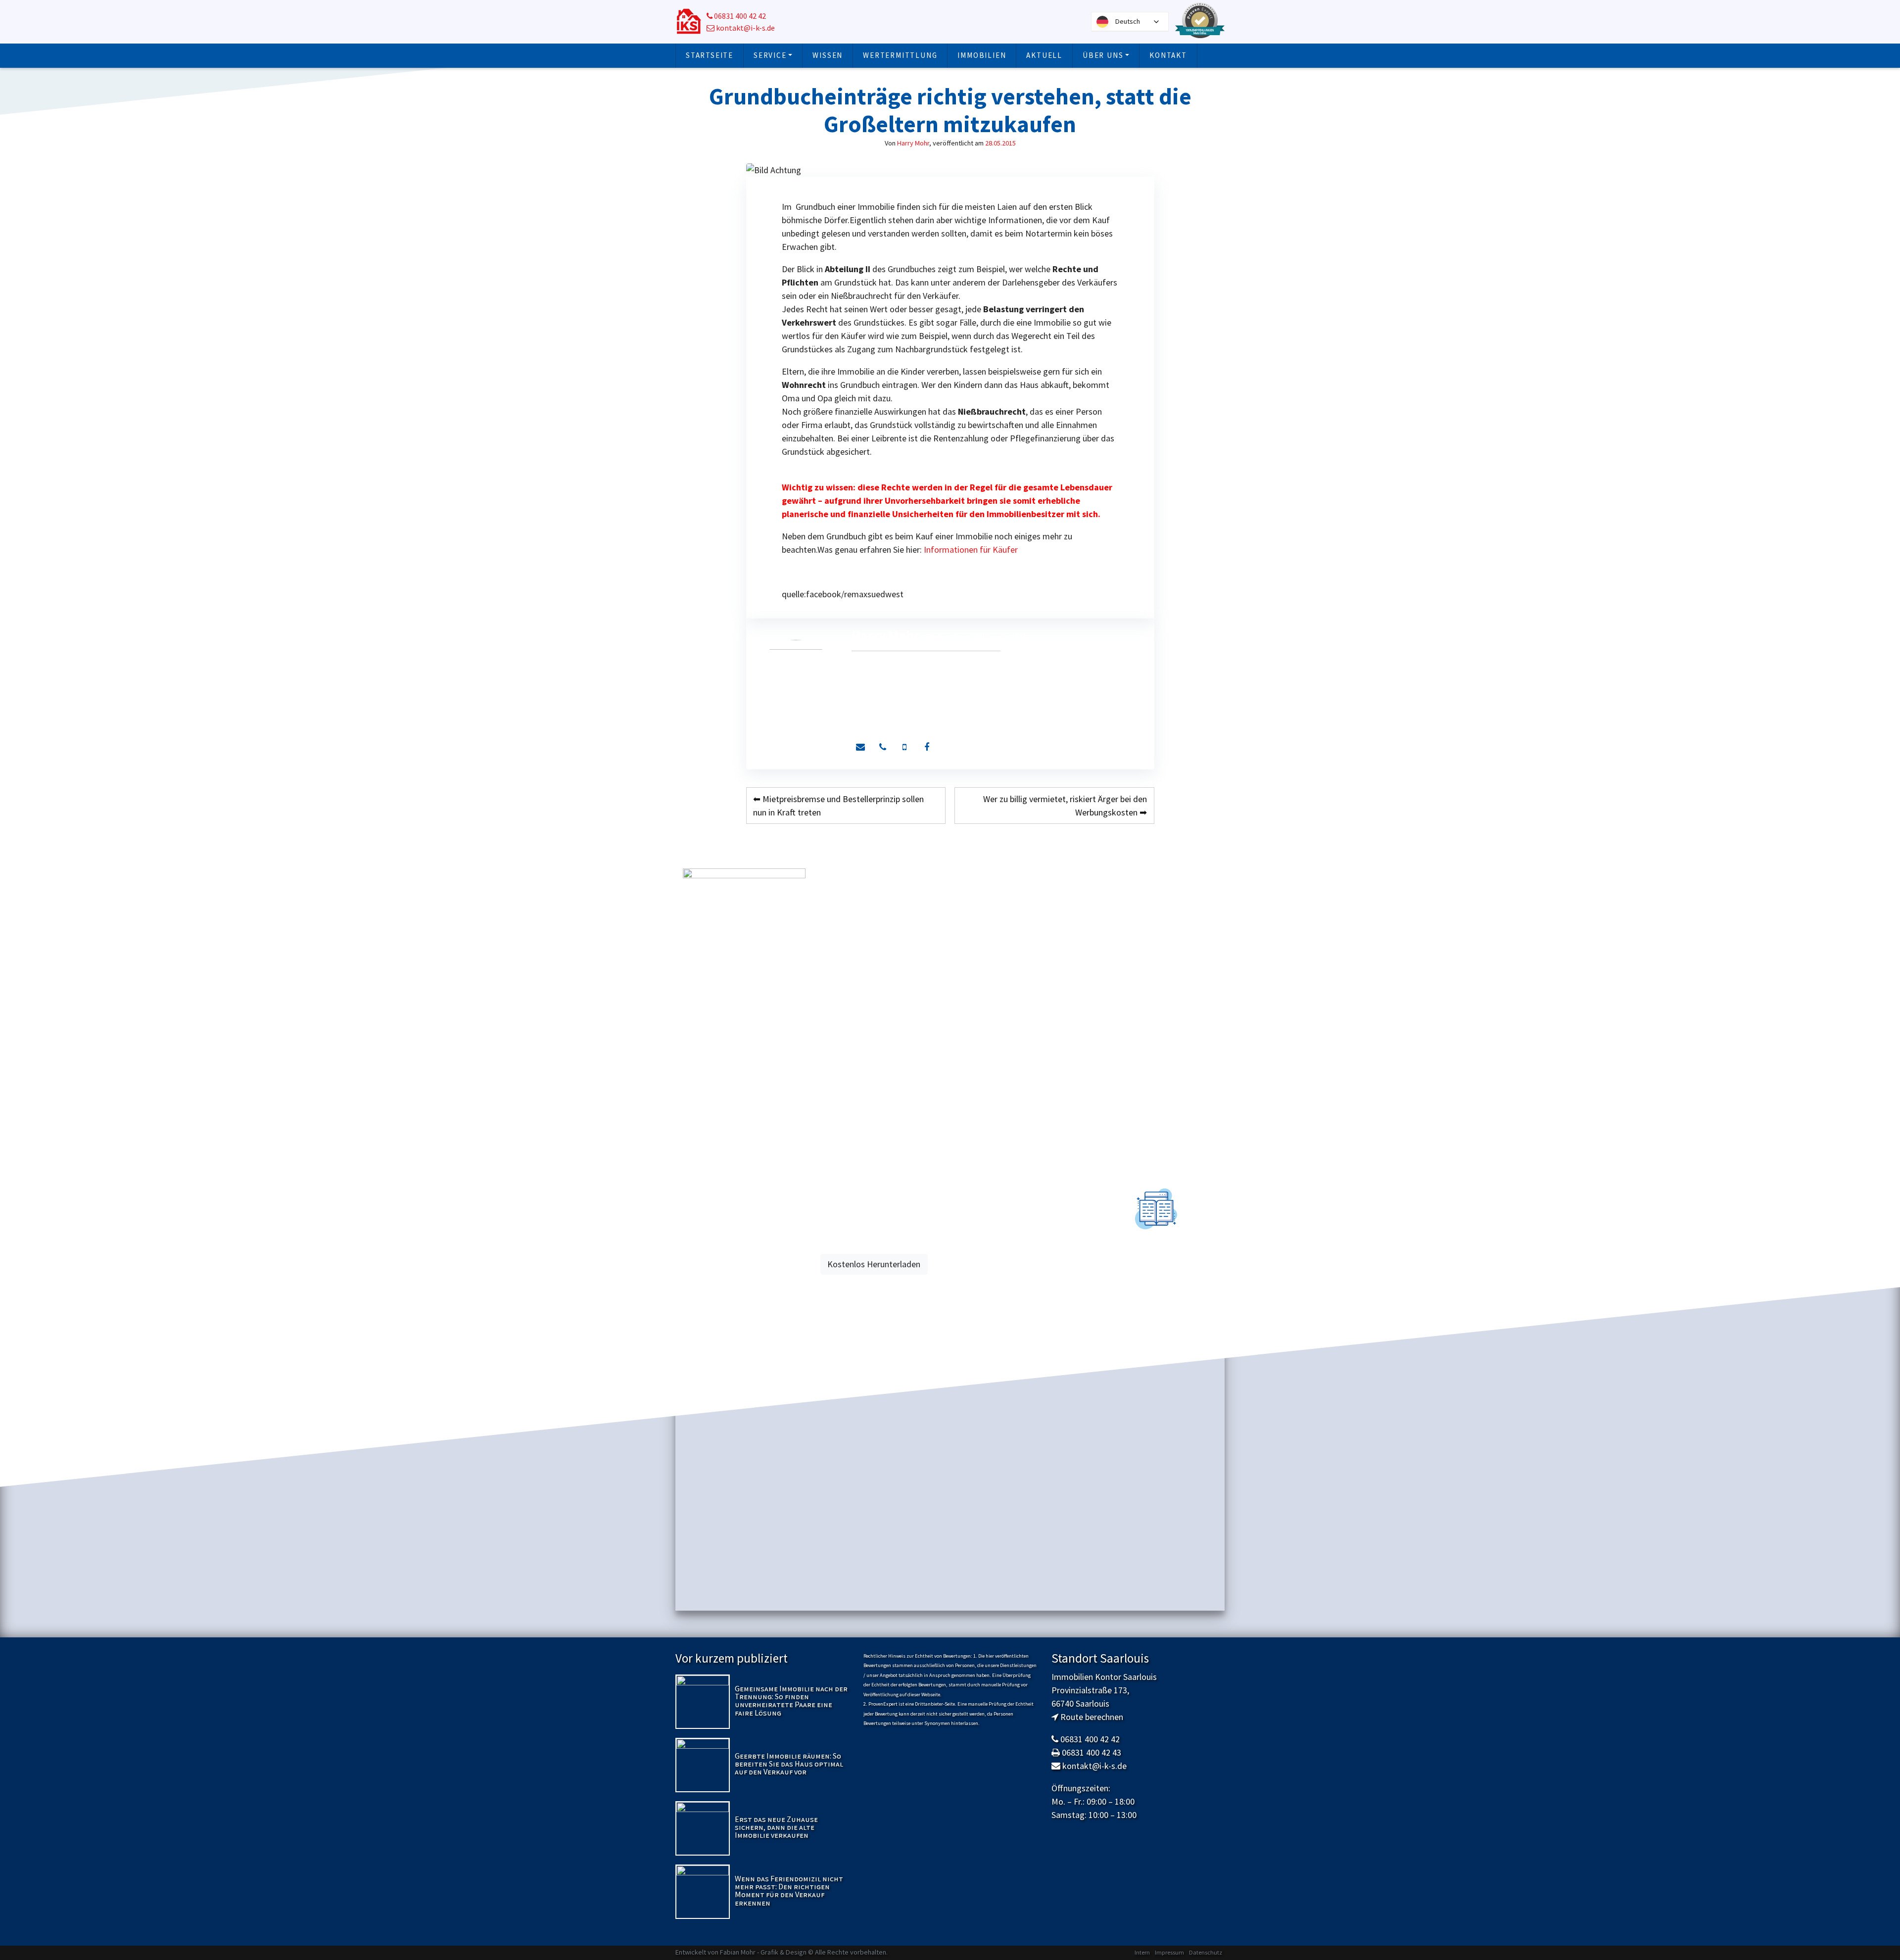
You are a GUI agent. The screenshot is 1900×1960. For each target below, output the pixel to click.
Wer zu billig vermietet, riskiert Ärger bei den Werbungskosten (1065, 806)
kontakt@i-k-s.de (745, 28)
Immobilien (982, 55)
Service (770, 55)
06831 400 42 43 (1092, 1752)
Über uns (1103, 55)
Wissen (828, 55)
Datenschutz (1206, 1952)
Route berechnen (1092, 1717)
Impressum (1169, 1952)
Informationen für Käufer (971, 550)
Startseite (710, 55)
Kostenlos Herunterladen (874, 1264)
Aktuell (1044, 55)
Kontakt (1168, 55)
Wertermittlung (900, 55)
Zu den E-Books (1156, 1285)
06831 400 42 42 (739, 16)
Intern (1142, 1952)
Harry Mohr (913, 143)
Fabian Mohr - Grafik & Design (763, 1952)
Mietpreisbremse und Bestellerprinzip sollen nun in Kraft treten (838, 806)
